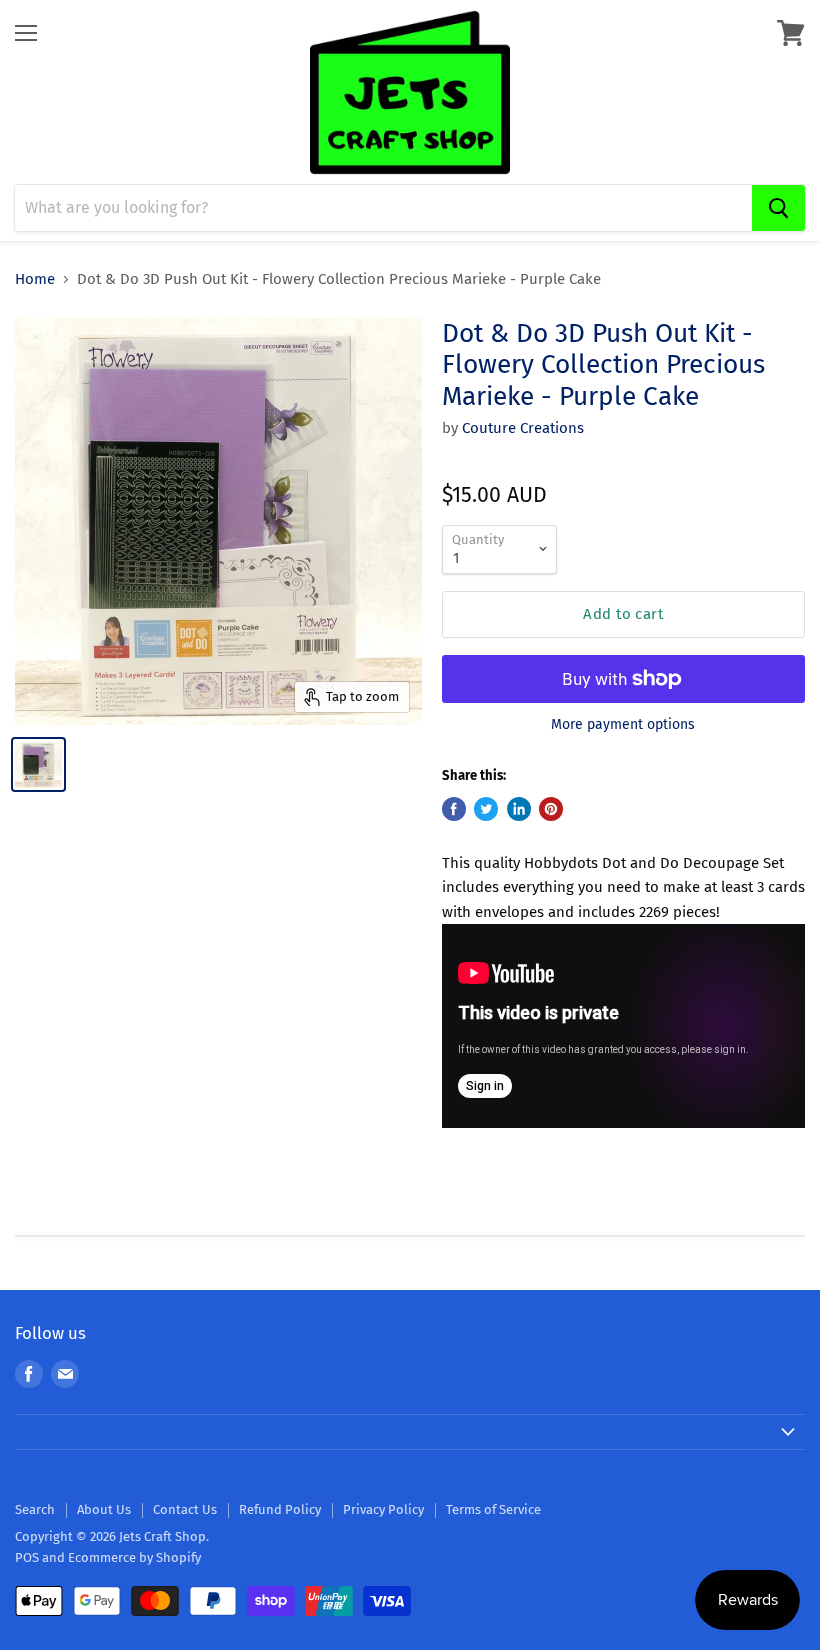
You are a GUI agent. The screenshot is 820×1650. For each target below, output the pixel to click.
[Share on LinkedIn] (519, 809)
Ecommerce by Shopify (134, 1557)
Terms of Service (493, 1509)
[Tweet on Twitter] (486, 809)
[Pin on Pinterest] (551, 809)
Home (35, 279)
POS (27, 1557)
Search (35, 1509)
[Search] (778, 208)
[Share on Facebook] (454, 809)
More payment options (623, 725)
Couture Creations (523, 428)
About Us (104, 1509)
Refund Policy (280, 1509)
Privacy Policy (383, 1509)
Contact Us (185, 1509)
